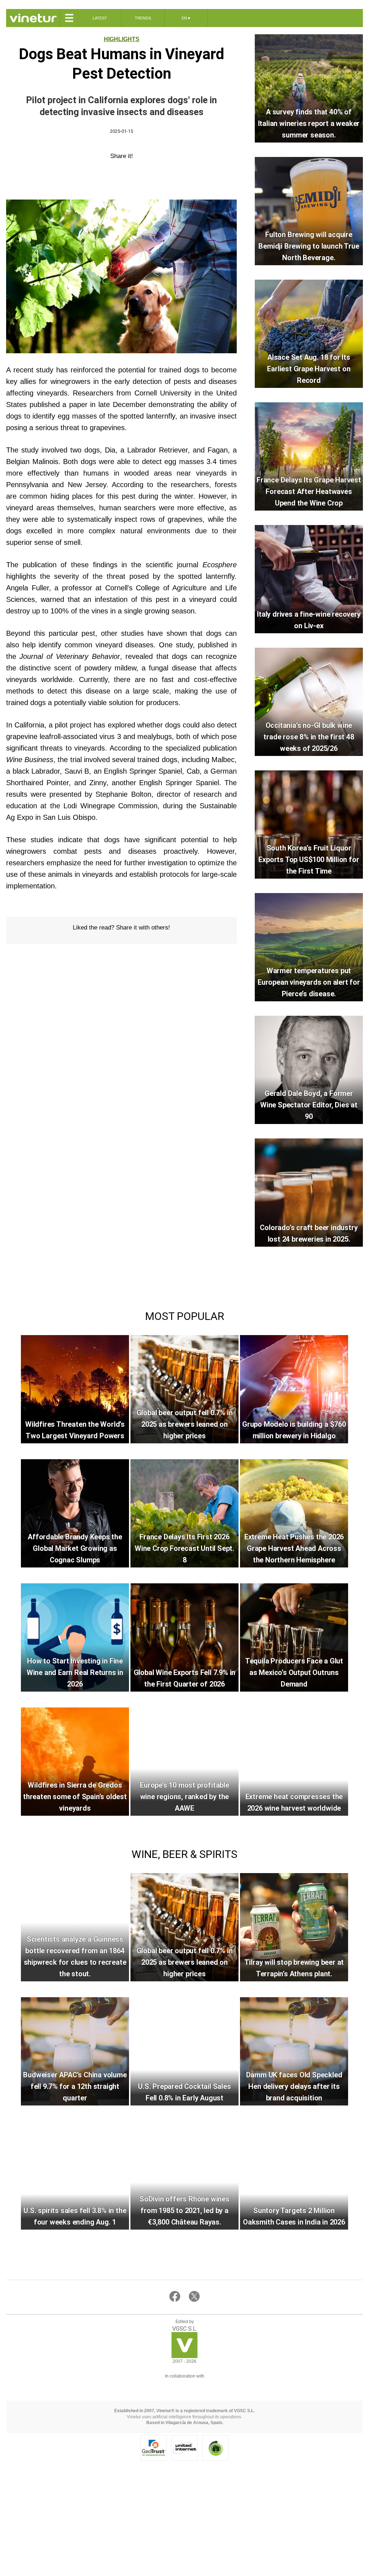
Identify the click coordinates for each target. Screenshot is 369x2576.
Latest (100, 18)
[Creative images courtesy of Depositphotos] (184, 2385)
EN (186, 18)
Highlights (122, 39)
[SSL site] (154, 2448)
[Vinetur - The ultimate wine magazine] (33, 18)
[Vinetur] (184, 2356)
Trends (143, 18)
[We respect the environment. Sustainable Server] (215, 2448)
